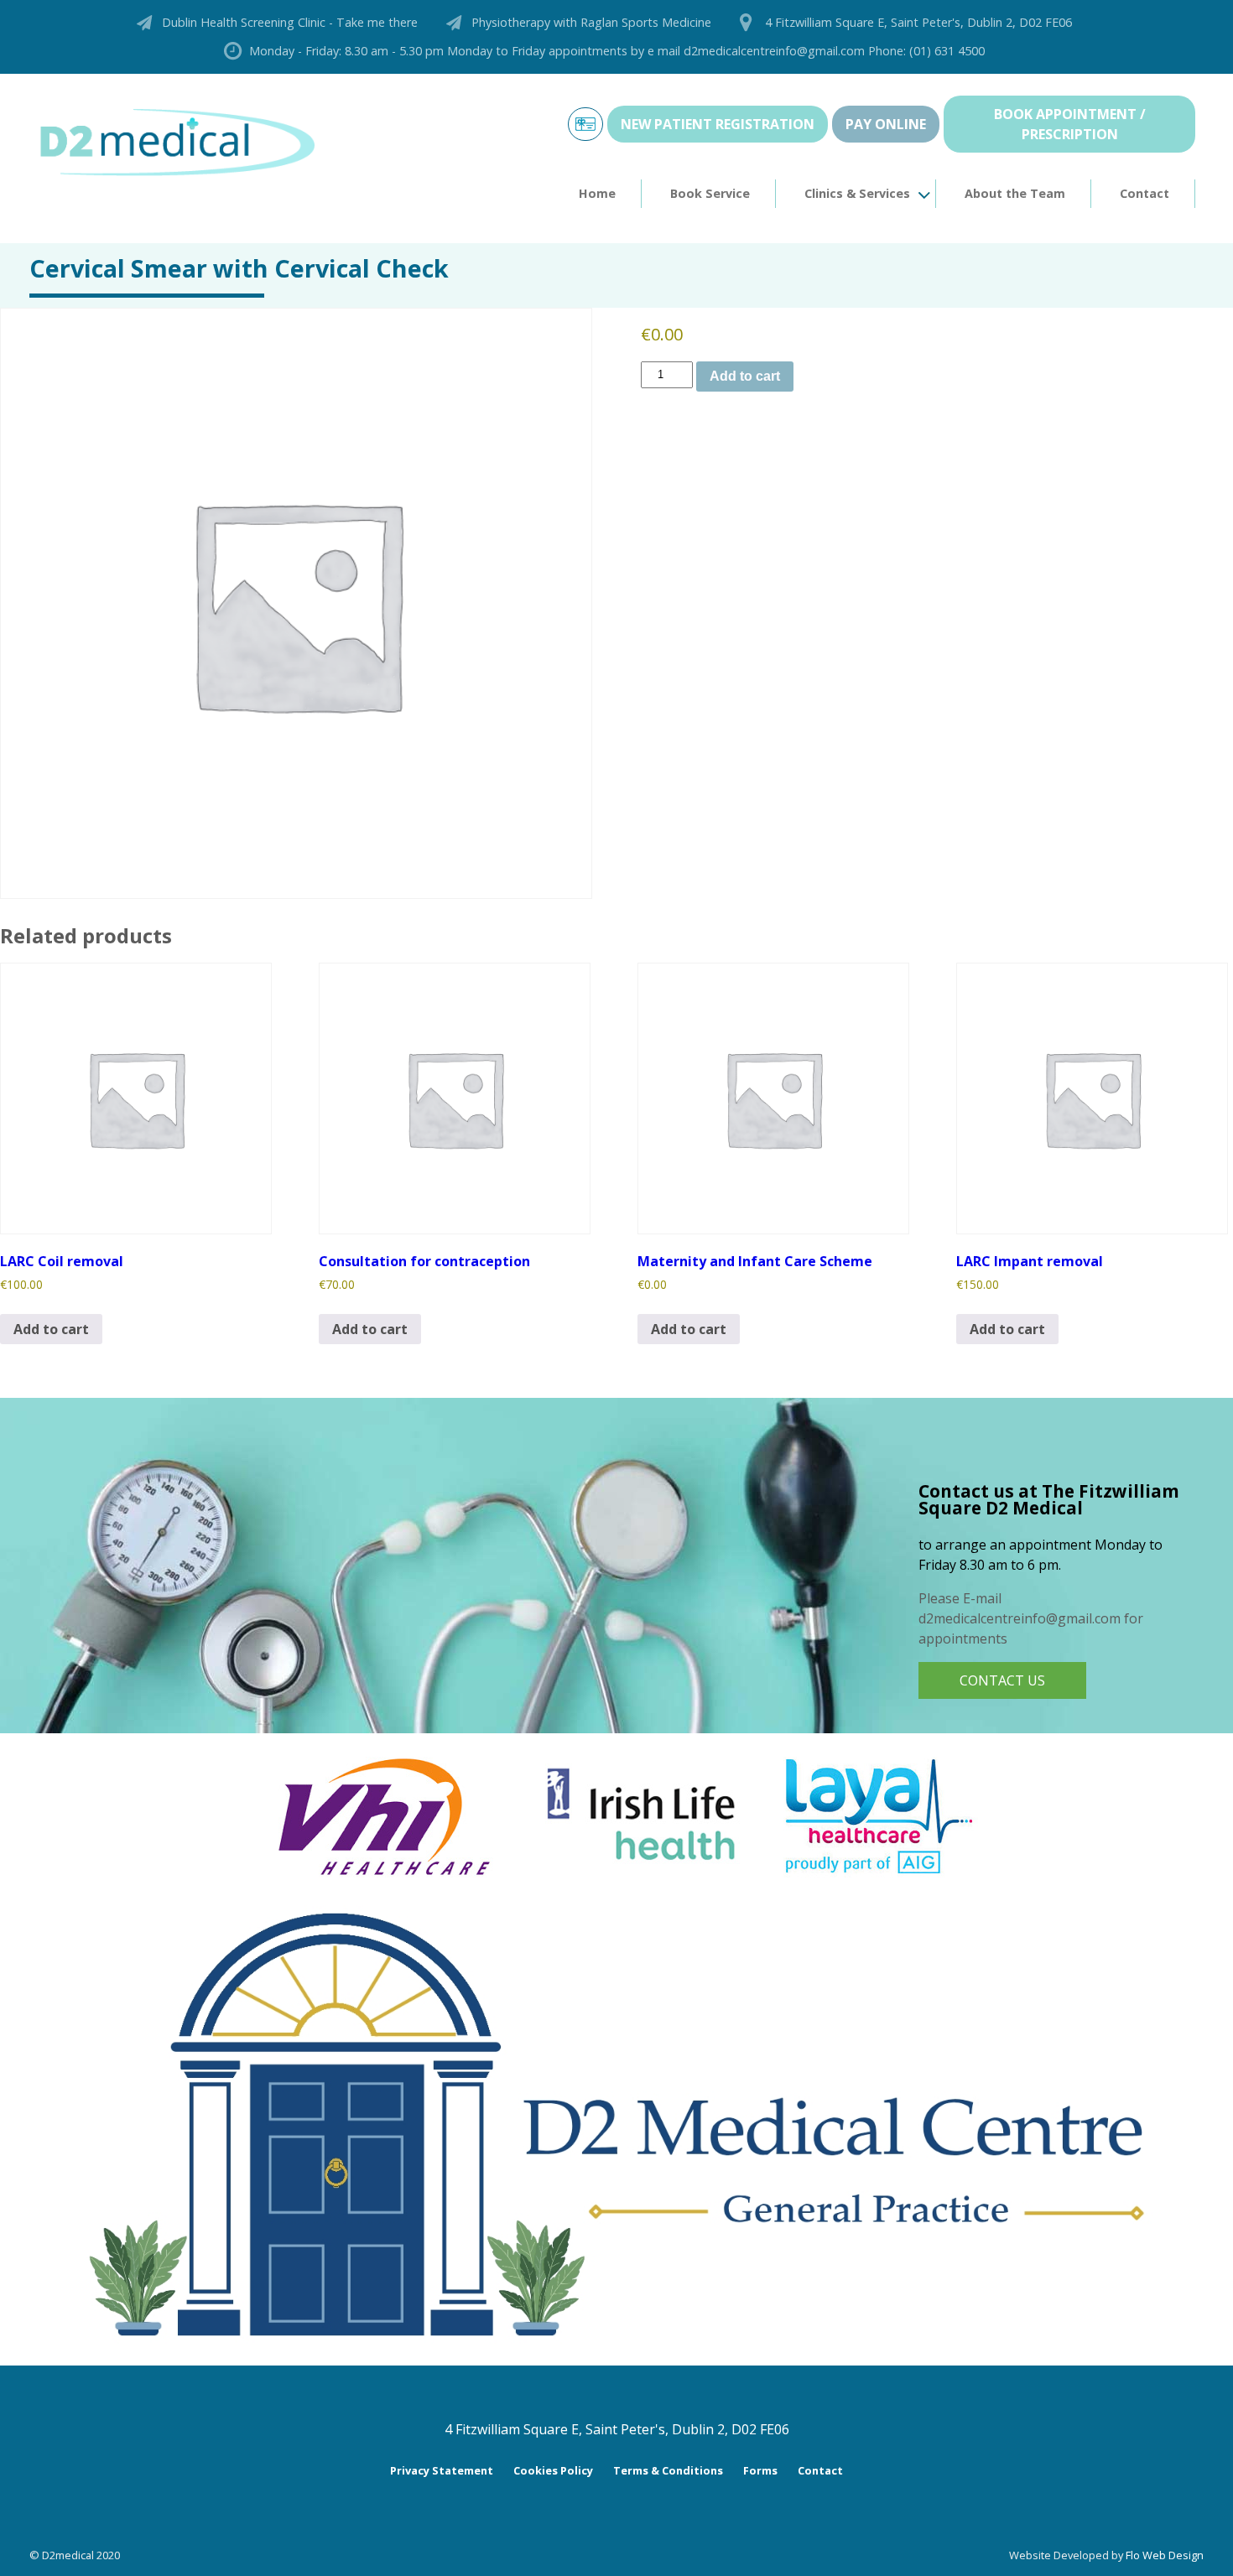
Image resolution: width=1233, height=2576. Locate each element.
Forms (760, 2470)
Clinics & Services (857, 193)
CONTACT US (1002, 1680)
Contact (1145, 193)
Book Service (710, 193)
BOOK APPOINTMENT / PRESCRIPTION (1070, 124)
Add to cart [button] (51, 1329)
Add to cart (745, 376)
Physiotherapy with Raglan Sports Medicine (591, 22)
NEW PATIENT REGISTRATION (718, 124)
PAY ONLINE (886, 124)
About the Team (1015, 193)
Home (597, 193)
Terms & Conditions (668, 2470)
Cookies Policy (553, 2470)
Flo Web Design (1165, 2555)
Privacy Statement (442, 2470)
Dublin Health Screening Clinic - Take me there (290, 22)
